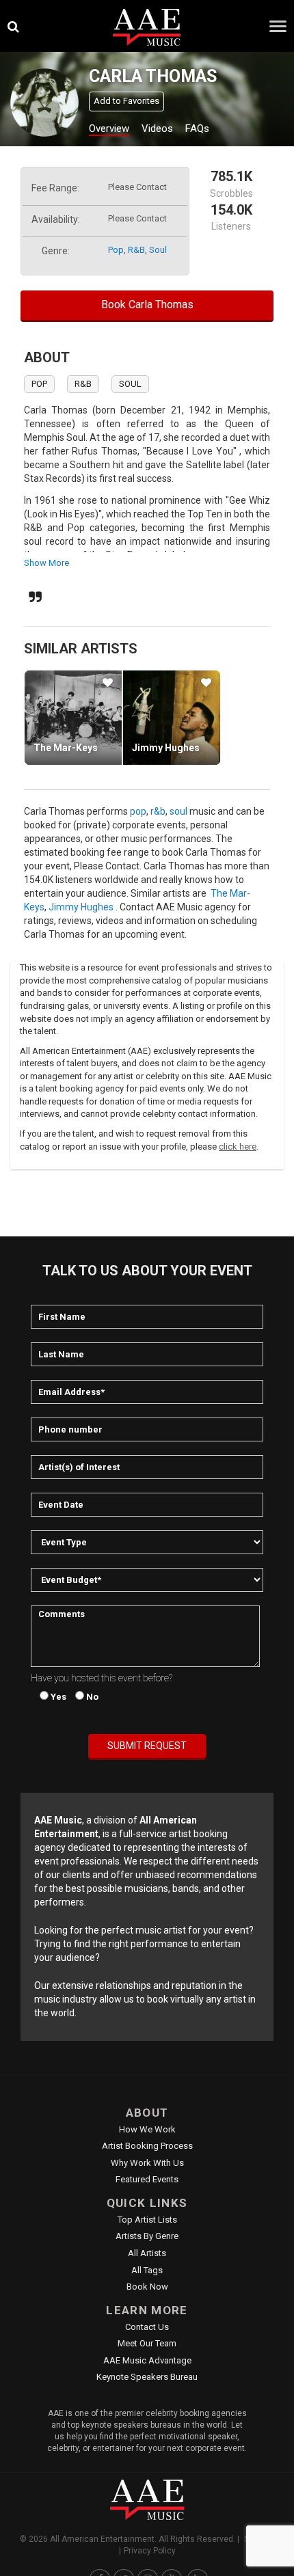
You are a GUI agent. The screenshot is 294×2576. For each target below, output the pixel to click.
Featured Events (147, 2179)
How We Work (147, 2129)
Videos (157, 128)
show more (46, 563)
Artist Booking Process (147, 2146)
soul (158, 250)
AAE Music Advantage (147, 2360)
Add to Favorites (126, 101)
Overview (109, 128)
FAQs (197, 128)
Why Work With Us (147, 2163)
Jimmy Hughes (166, 748)
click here (238, 1147)
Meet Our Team (147, 2343)
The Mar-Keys (66, 748)
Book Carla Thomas (147, 304)
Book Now (147, 2287)
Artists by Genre (147, 2236)
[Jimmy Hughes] (172, 718)
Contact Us (147, 2327)
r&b (136, 250)
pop (116, 250)
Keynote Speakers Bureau (147, 2377)
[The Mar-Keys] (73, 718)
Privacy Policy (150, 2551)
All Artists (147, 2253)
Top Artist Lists (147, 2220)
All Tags (147, 2270)
